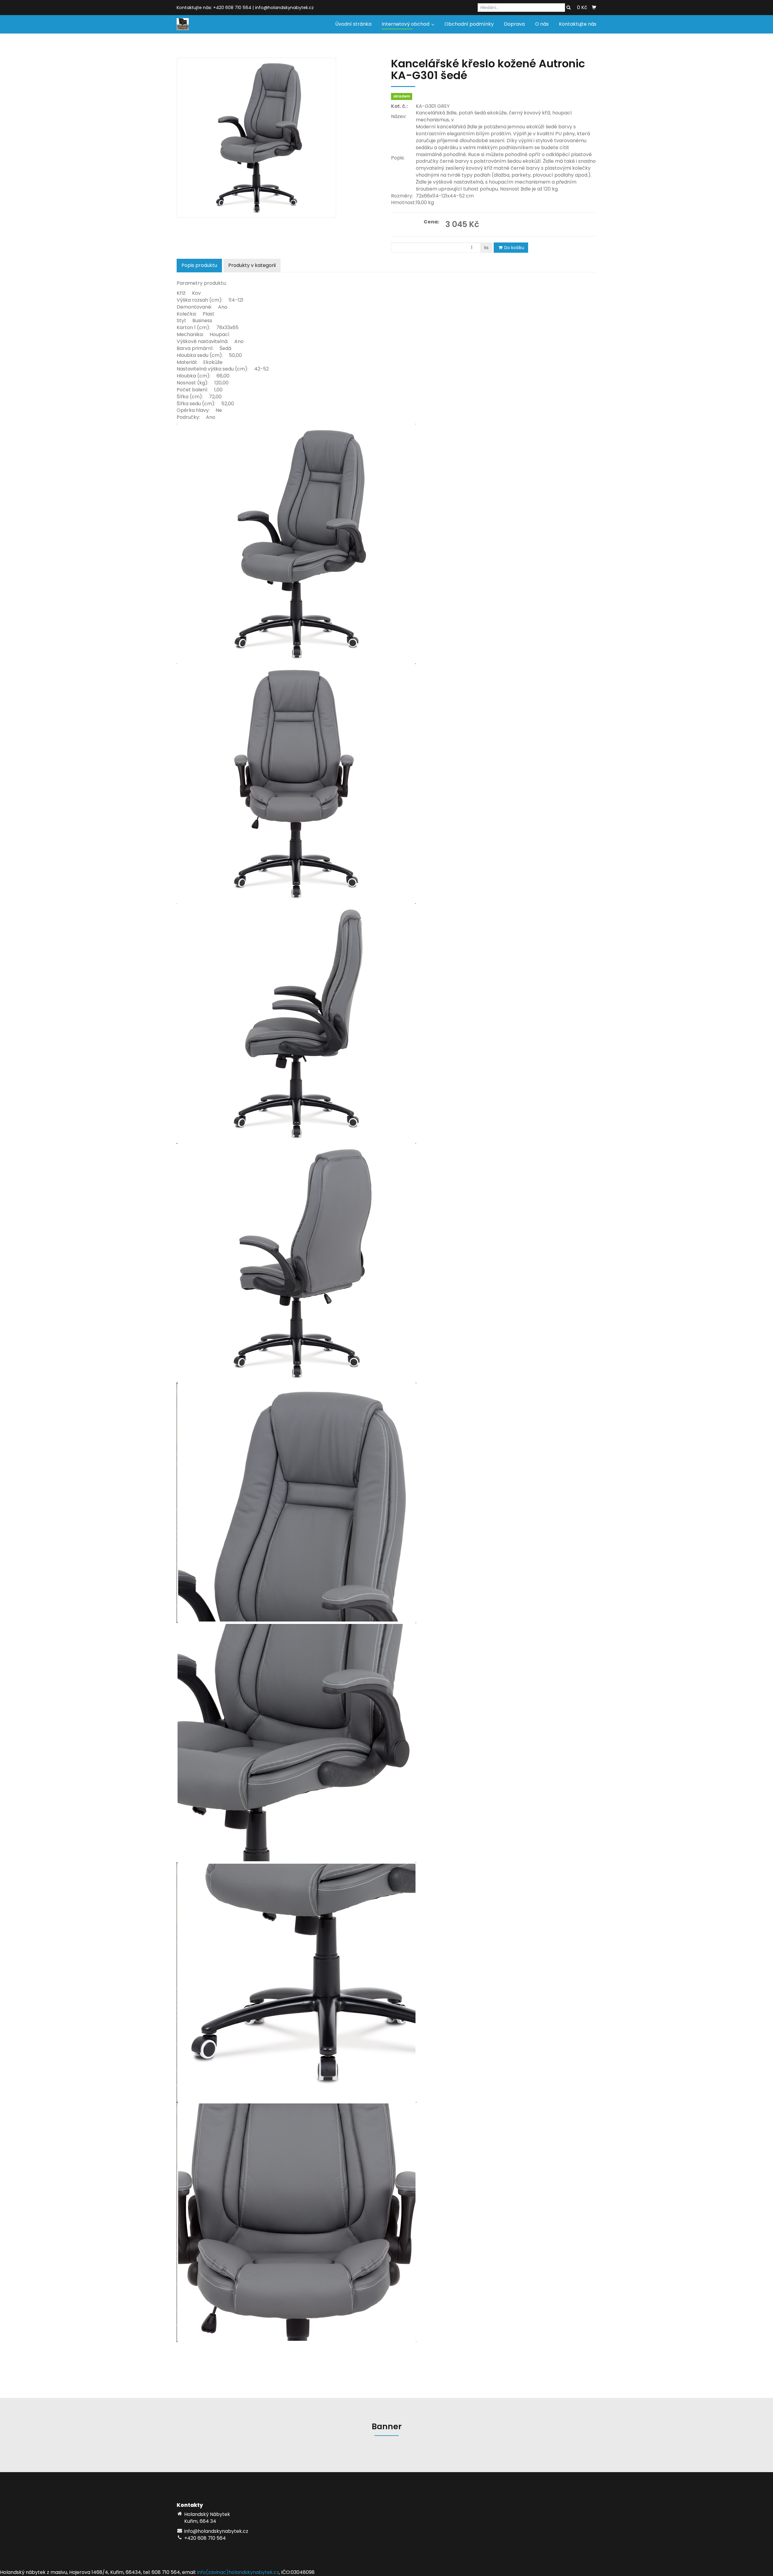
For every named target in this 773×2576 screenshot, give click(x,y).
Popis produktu (199, 265)
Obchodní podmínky (469, 24)
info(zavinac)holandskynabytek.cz (238, 2572)
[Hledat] (569, 8)
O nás (542, 24)
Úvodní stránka (353, 24)
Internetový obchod (406, 24)
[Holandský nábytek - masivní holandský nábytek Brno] (183, 24)
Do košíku (514, 248)
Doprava (514, 24)
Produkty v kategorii (252, 265)
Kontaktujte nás (578, 24)
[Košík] (594, 8)
